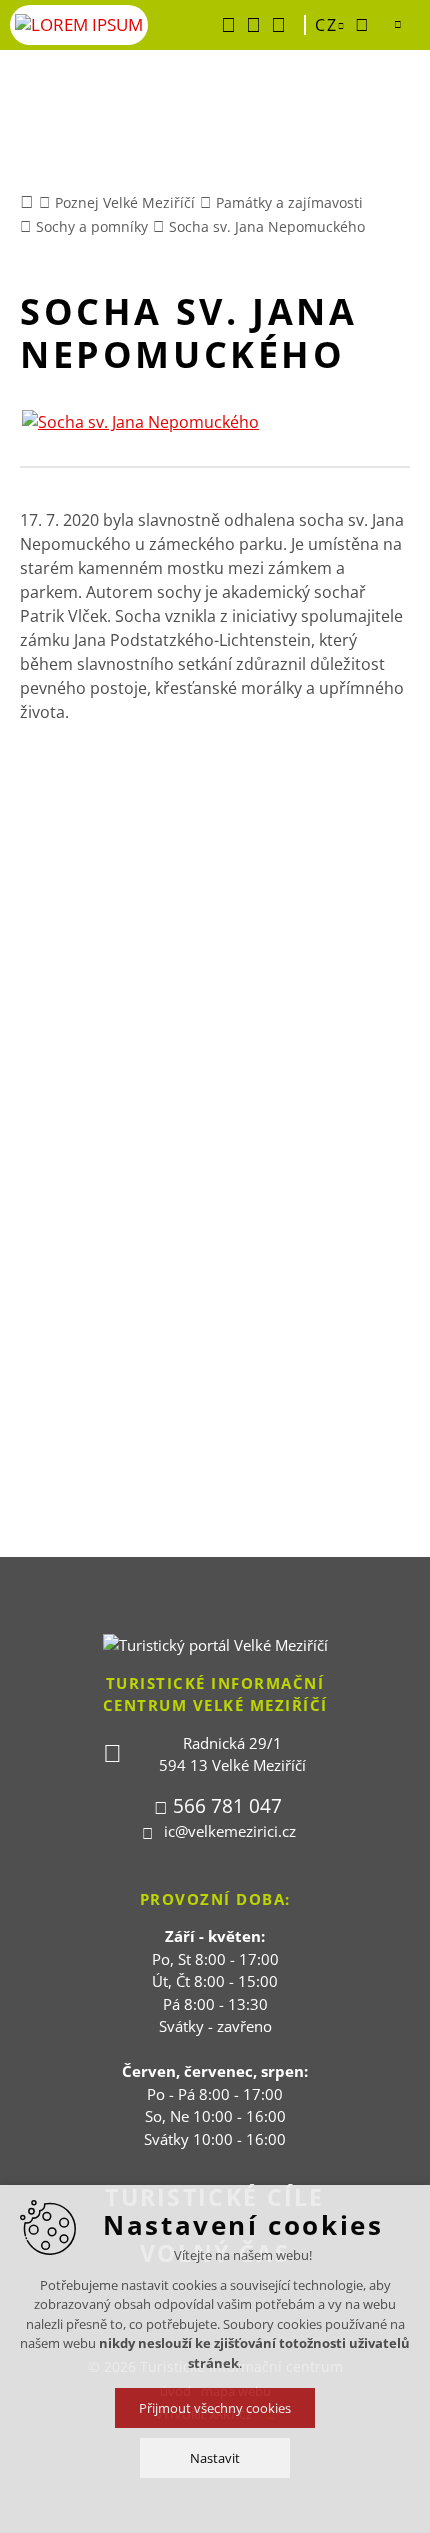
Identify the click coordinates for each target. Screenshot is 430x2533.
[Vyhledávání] (362, 25)
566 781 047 (227, 1806)
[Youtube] (253, 25)
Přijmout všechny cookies (215, 2408)
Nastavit (215, 2458)
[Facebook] (228, 25)
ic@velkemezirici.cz (230, 1831)
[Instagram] (278, 25)
